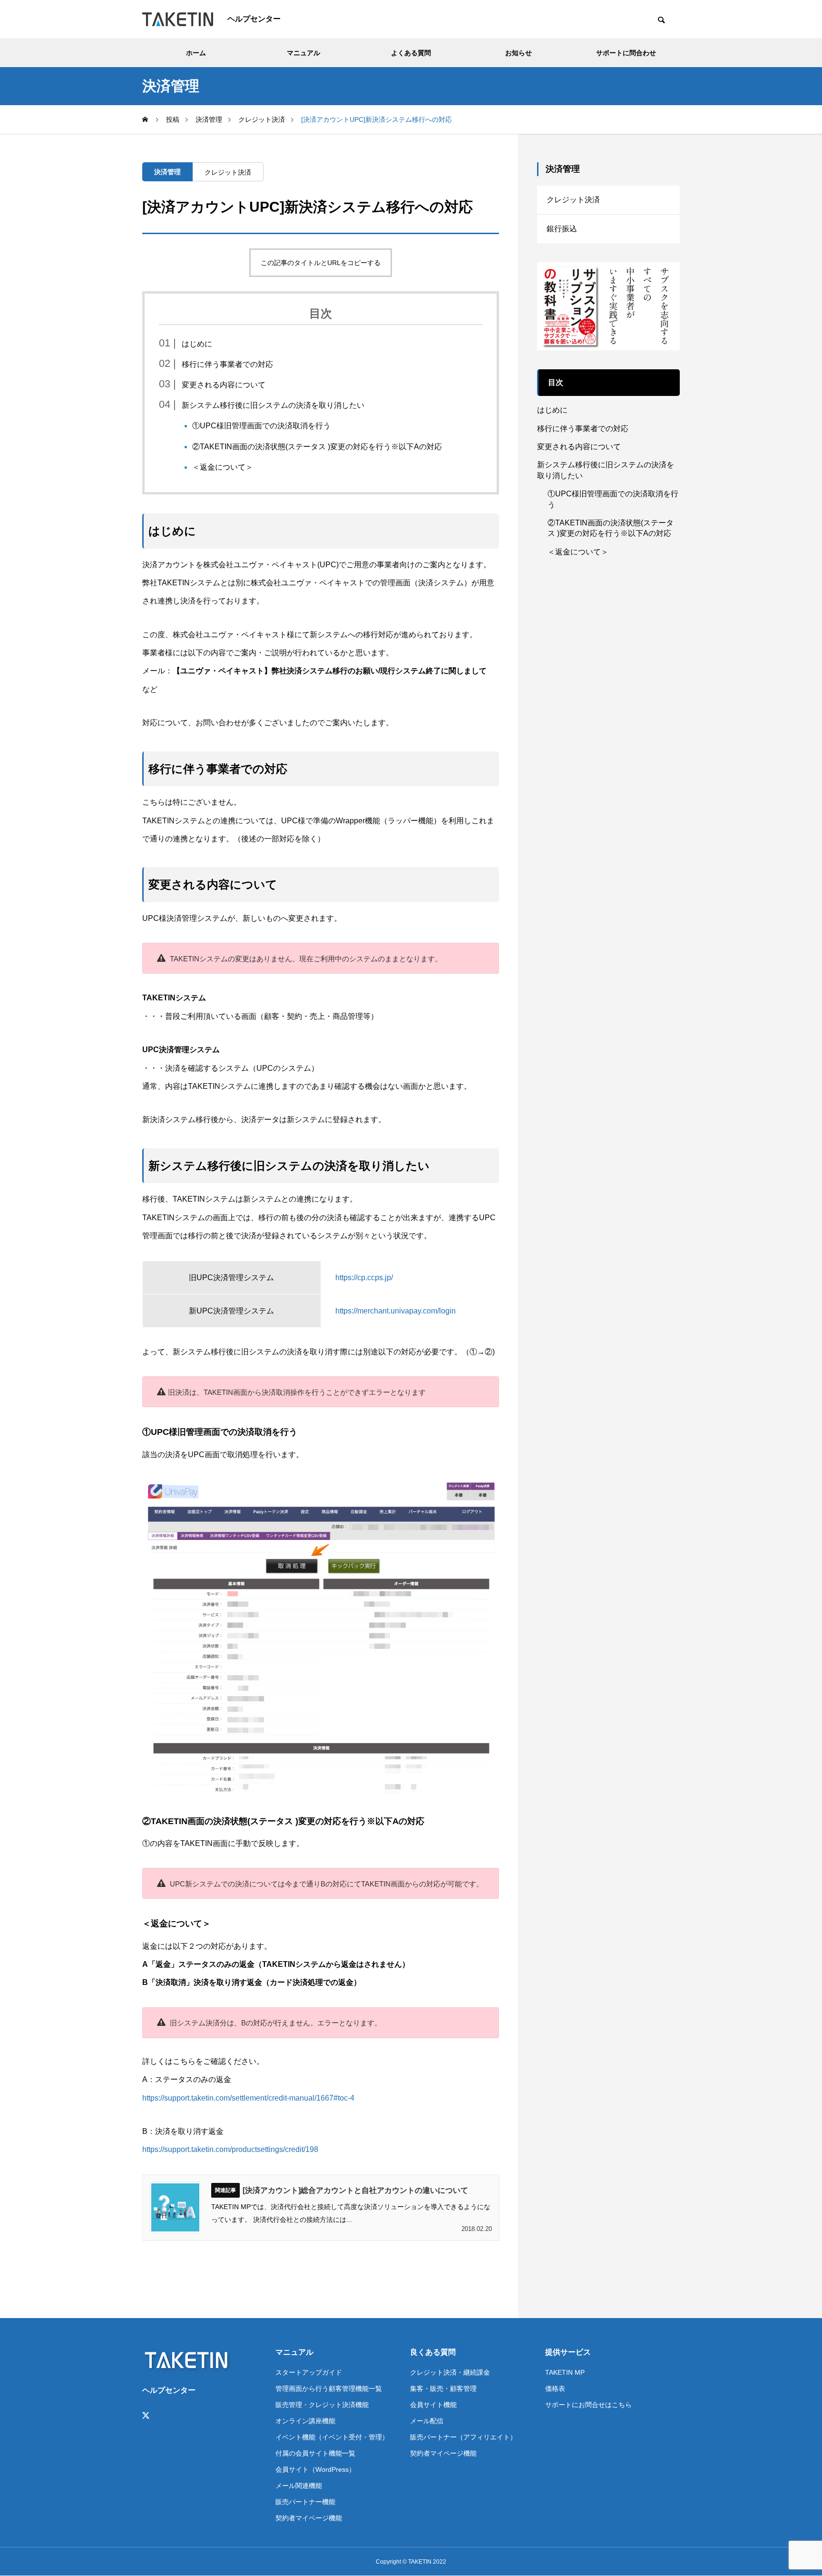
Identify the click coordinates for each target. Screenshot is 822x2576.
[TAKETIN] (178, 19)
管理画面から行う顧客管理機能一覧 (329, 2388)
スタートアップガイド (309, 2372)
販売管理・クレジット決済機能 (322, 2405)
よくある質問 (411, 53)
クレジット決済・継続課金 (450, 2372)
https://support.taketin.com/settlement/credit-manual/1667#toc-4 (248, 2098)
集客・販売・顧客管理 (443, 2388)
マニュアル (303, 53)
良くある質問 (433, 2352)
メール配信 (427, 2421)
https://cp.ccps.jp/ (364, 1278)
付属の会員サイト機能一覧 (315, 2453)
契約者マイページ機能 (309, 2518)
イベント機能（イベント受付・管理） (332, 2437)
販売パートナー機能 (305, 2502)
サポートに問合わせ (626, 53)
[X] (146, 2416)
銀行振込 (562, 229)
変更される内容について (224, 385)
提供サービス (568, 2352)
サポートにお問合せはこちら (588, 2405)
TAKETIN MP (565, 2372)
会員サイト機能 (433, 2405)
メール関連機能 (299, 2486)
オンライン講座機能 (305, 2421)
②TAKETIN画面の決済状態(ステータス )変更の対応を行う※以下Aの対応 (317, 447)
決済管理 (167, 172)
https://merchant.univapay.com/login (396, 1311)
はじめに (197, 344)
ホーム (196, 53)
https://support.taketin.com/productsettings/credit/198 (230, 2149)
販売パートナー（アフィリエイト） (463, 2437)
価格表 (555, 2388)
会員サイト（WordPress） (315, 2469)
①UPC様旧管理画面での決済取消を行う (261, 426)
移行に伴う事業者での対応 (227, 364)
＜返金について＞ (223, 467)
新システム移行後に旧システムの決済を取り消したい (273, 405)
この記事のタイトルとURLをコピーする (321, 263)
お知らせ (519, 53)
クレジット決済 (228, 172)
